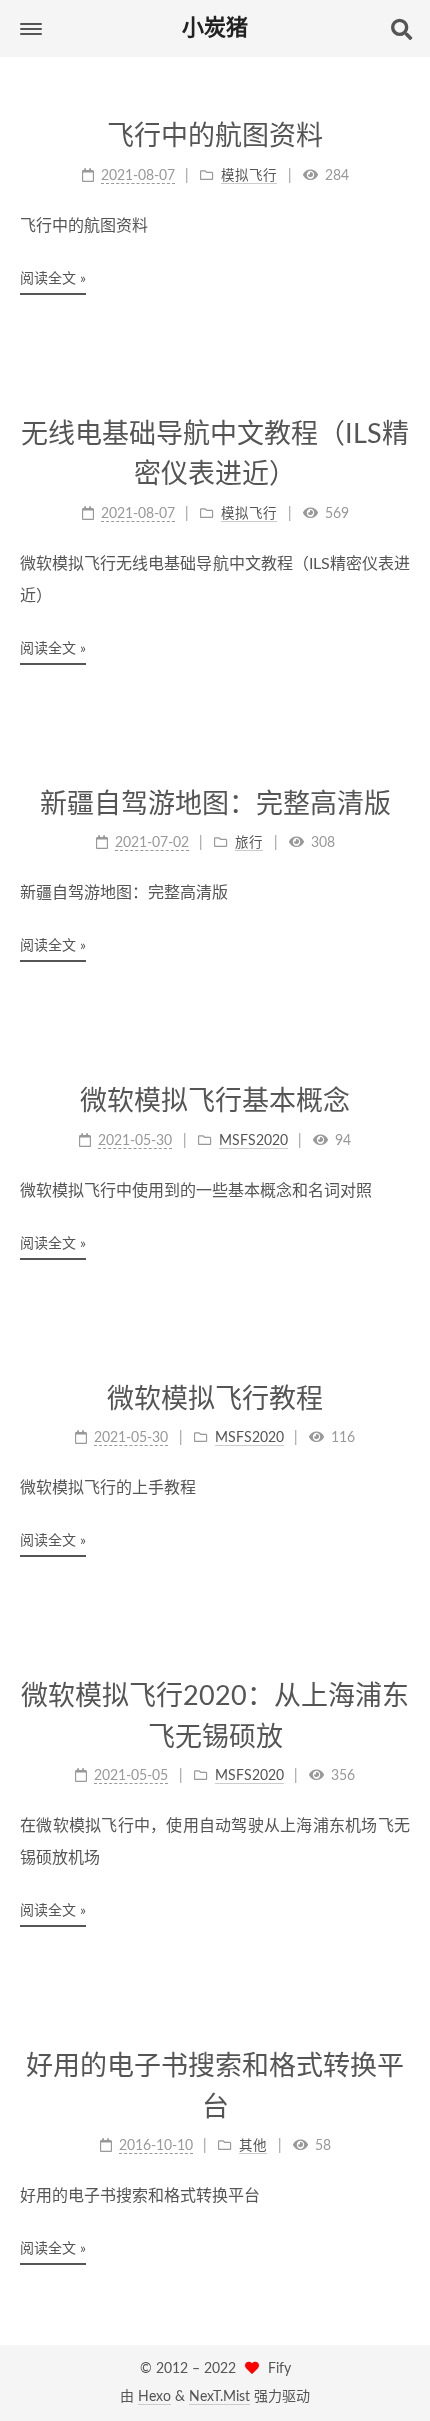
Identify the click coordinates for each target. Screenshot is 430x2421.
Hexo (154, 2397)
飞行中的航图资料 (215, 136)
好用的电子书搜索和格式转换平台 (215, 2087)
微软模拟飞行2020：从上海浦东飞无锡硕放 (215, 1717)
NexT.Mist (219, 2397)
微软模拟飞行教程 (215, 1399)
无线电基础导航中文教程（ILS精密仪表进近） (215, 455)
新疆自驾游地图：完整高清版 (215, 804)
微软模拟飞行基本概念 (215, 1101)
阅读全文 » (53, 279)
